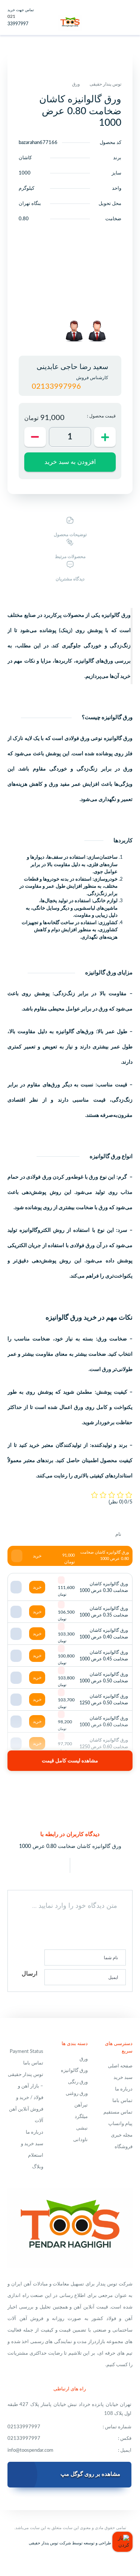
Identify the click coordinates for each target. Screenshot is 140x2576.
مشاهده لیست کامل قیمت (70, 1761)
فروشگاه (124, 2147)
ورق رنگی (78, 2082)
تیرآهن (81, 2105)
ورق (76, 84)
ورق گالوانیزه (74, 2071)
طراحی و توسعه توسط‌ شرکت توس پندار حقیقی (70, 2543)
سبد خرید (123, 2078)
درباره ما (124, 2089)
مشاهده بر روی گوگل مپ (90, 2474)
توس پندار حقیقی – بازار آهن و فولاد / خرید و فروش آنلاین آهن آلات (26, 2098)
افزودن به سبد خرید (70, 462)
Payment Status (27, 2052)
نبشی (82, 2128)
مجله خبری (122, 2135)
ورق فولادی (39, 1177)
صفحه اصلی (120, 2066)
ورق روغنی (77, 2094)
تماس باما (122, 2101)
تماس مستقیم (118, 2112)
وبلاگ (38, 2167)
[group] (97, 331)
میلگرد (81, 2117)
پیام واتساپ (120, 2124)
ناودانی (80, 2140)
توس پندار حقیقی (105, 84)
